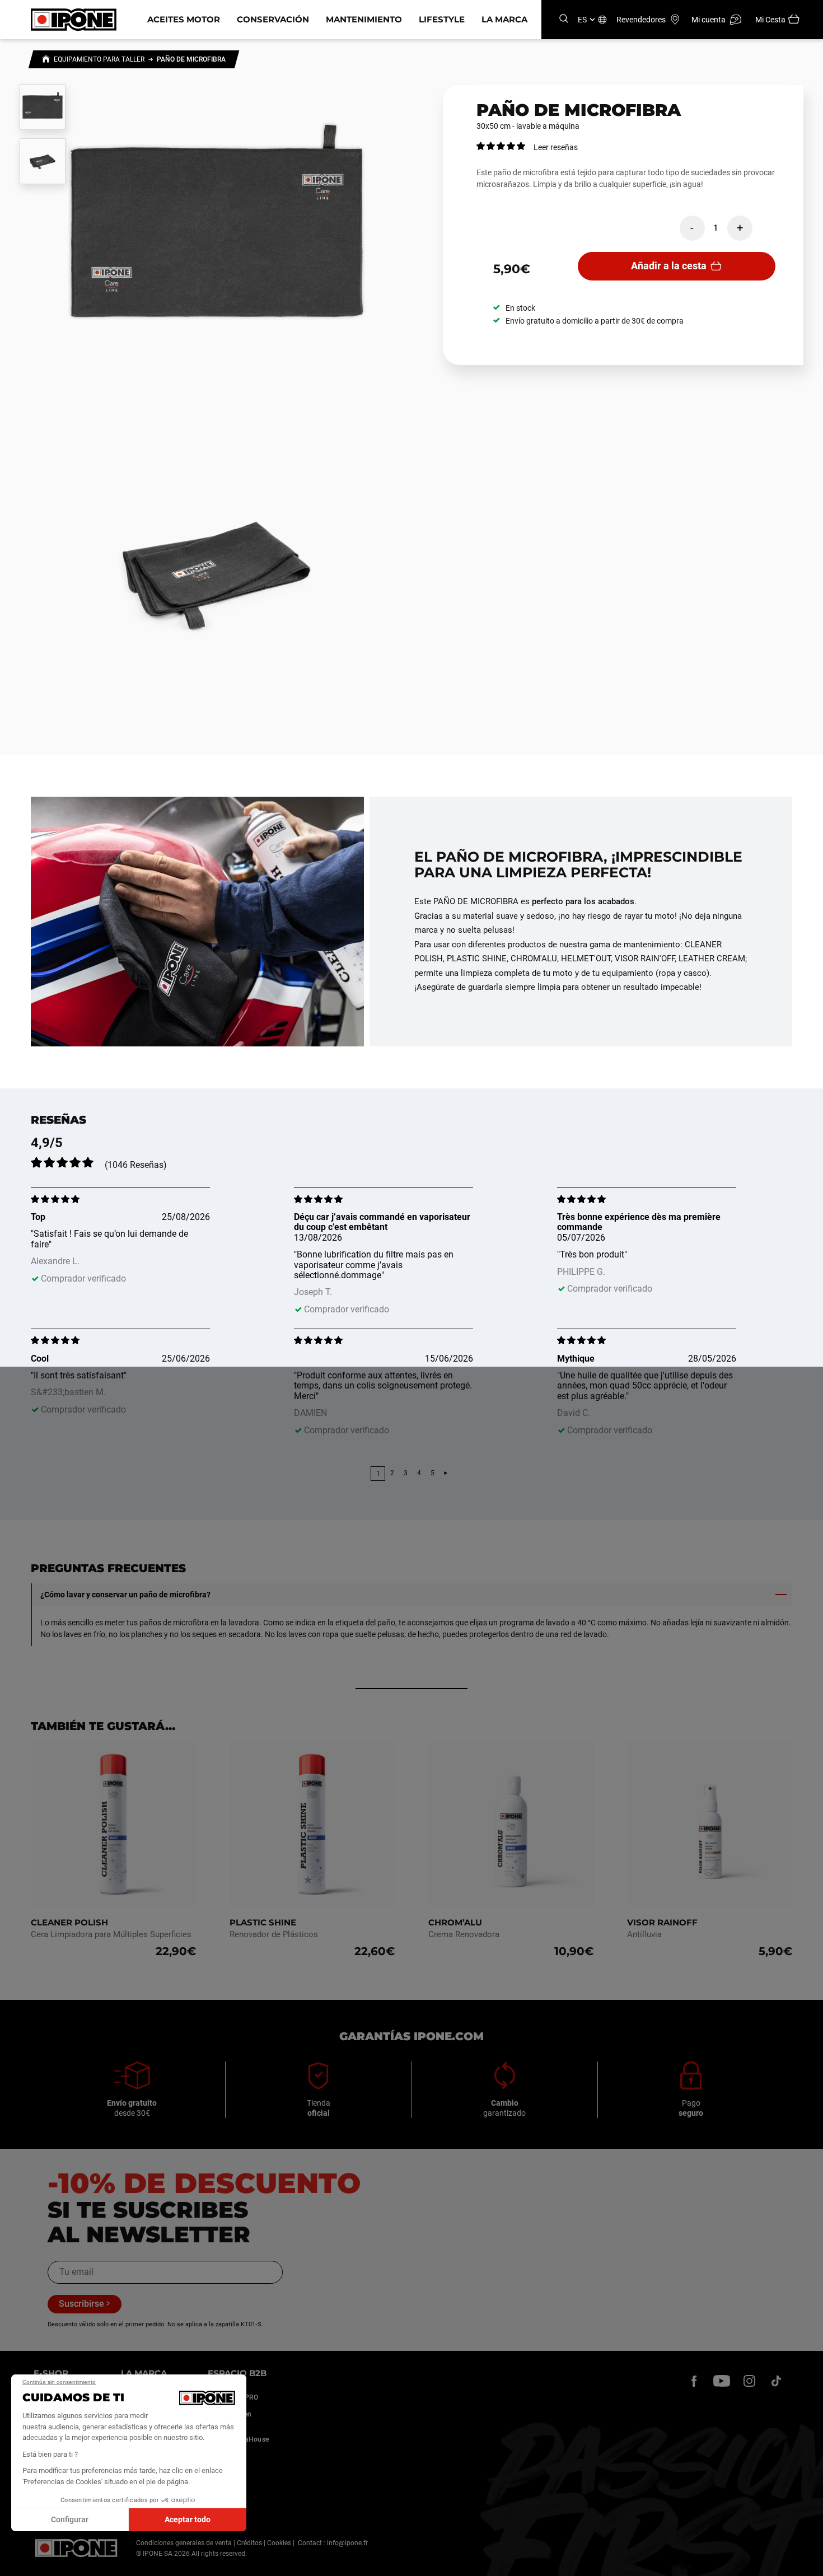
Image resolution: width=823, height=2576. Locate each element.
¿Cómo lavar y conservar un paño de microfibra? (125, 1595)
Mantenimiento (364, 19)
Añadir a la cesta (669, 266)
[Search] (564, 19)
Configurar (70, 2519)
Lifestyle (442, 19)
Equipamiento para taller (99, 59)
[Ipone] (76, 2548)
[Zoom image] (217, 238)
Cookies (279, 2543)
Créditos (249, 2543)
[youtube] (722, 2381)
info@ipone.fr (347, 2543)
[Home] (46, 60)
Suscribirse (81, 2304)
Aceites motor (184, 19)
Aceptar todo (188, 2519)
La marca (504, 19)
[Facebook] (694, 2381)
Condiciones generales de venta (184, 2543)
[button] (17, 2564)
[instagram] (749, 2381)
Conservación (273, 19)
